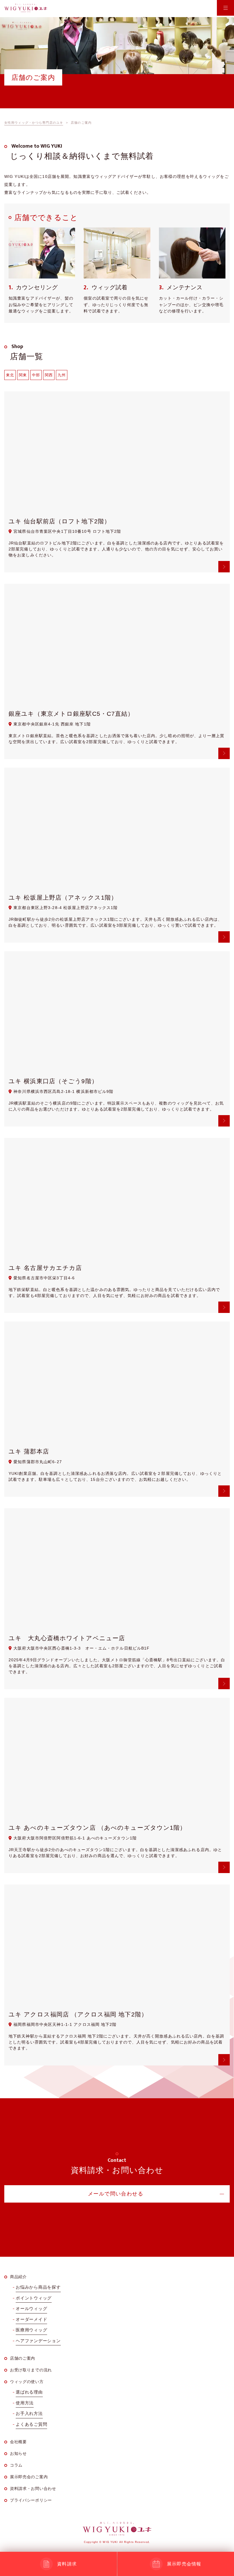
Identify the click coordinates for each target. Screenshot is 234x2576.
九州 (62, 375)
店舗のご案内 (23, 2358)
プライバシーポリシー (31, 2500)
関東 (23, 375)
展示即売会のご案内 (29, 2477)
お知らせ (18, 2453)
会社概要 (18, 2442)
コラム (16, 2465)
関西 (49, 375)
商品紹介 (18, 2277)
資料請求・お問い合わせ (33, 2488)
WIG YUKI (26, 8)
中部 (36, 375)
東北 (10, 375)
